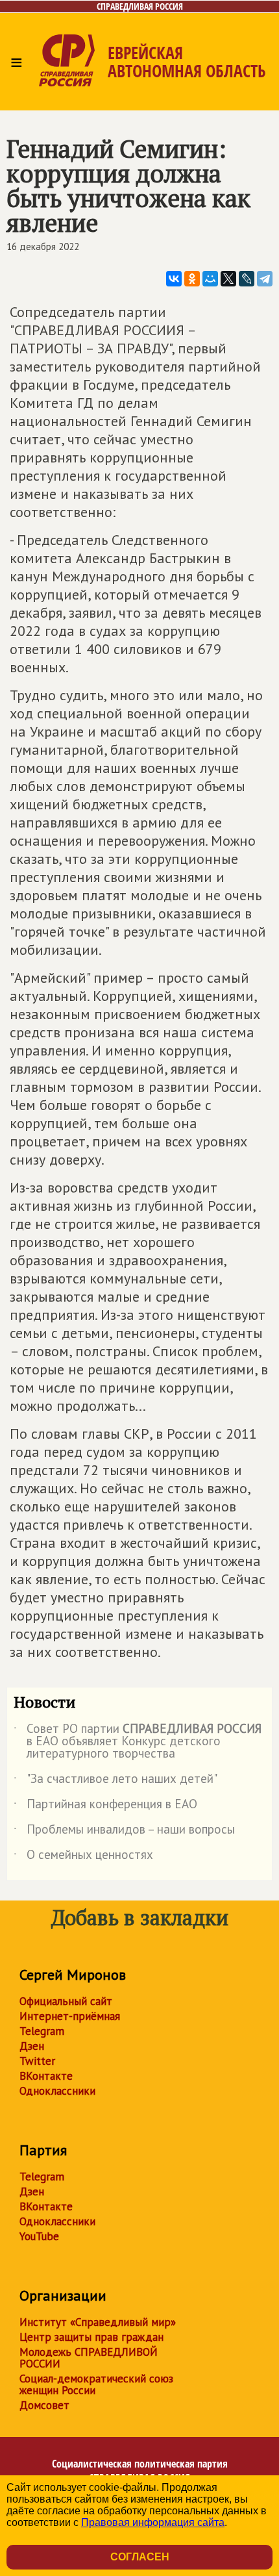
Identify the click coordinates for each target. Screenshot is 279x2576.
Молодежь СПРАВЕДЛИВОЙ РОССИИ (89, 2358)
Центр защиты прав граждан (91, 2337)
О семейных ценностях (83, 1857)
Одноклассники (57, 2091)
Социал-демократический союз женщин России (96, 2384)
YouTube (39, 2236)
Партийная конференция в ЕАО (105, 1806)
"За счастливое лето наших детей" (115, 1781)
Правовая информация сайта (153, 2522)
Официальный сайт (66, 2001)
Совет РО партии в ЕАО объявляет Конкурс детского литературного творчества (138, 1742)
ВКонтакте (46, 2076)
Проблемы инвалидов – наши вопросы (124, 1832)
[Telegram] (265, 279)
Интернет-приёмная (70, 2016)
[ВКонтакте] (174, 279)
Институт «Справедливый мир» (98, 2322)
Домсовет (44, 2405)
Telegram (42, 2031)
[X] (228, 279)
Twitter (37, 2061)
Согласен (140, 2557)
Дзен (32, 2046)
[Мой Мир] (210, 279)
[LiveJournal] (247, 279)
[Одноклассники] (192, 279)
